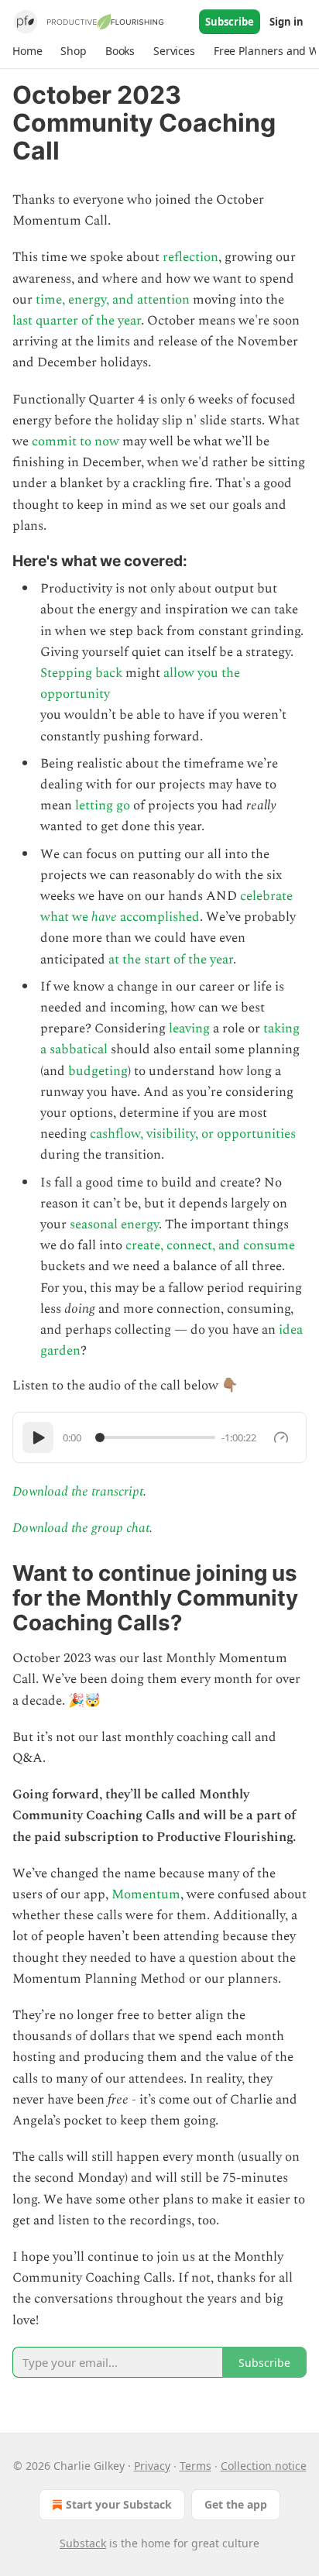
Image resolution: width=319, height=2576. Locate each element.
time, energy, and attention (113, 300)
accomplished (160, 917)
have (106, 917)
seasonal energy (114, 1224)
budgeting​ (98, 1071)
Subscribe (230, 22)
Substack (83, 2543)
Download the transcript (78, 1492)
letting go (103, 805)
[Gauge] (281, 1437)
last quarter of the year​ (77, 321)
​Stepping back (81, 673)
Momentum (146, 1894)
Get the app (236, 2504)
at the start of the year (171, 960)
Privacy (152, 2466)
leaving (189, 1029)
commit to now (75, 441)
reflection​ (190, 257)
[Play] (38, 1437)
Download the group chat (81, 1528)
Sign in (286, 22)
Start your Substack (119, 2504)
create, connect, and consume (210, 1245)
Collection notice (264, 2466)
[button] (27, 51)
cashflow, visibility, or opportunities (193, 1134)
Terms (196, 2466)
